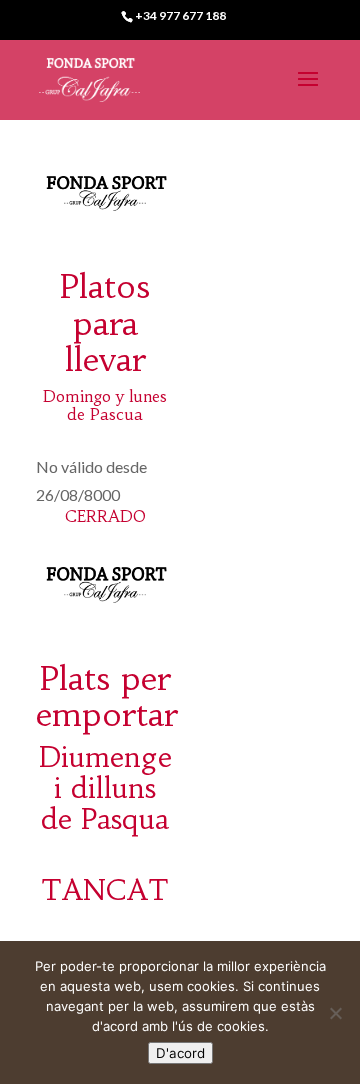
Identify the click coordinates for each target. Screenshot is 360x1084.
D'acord (180, 1053)
